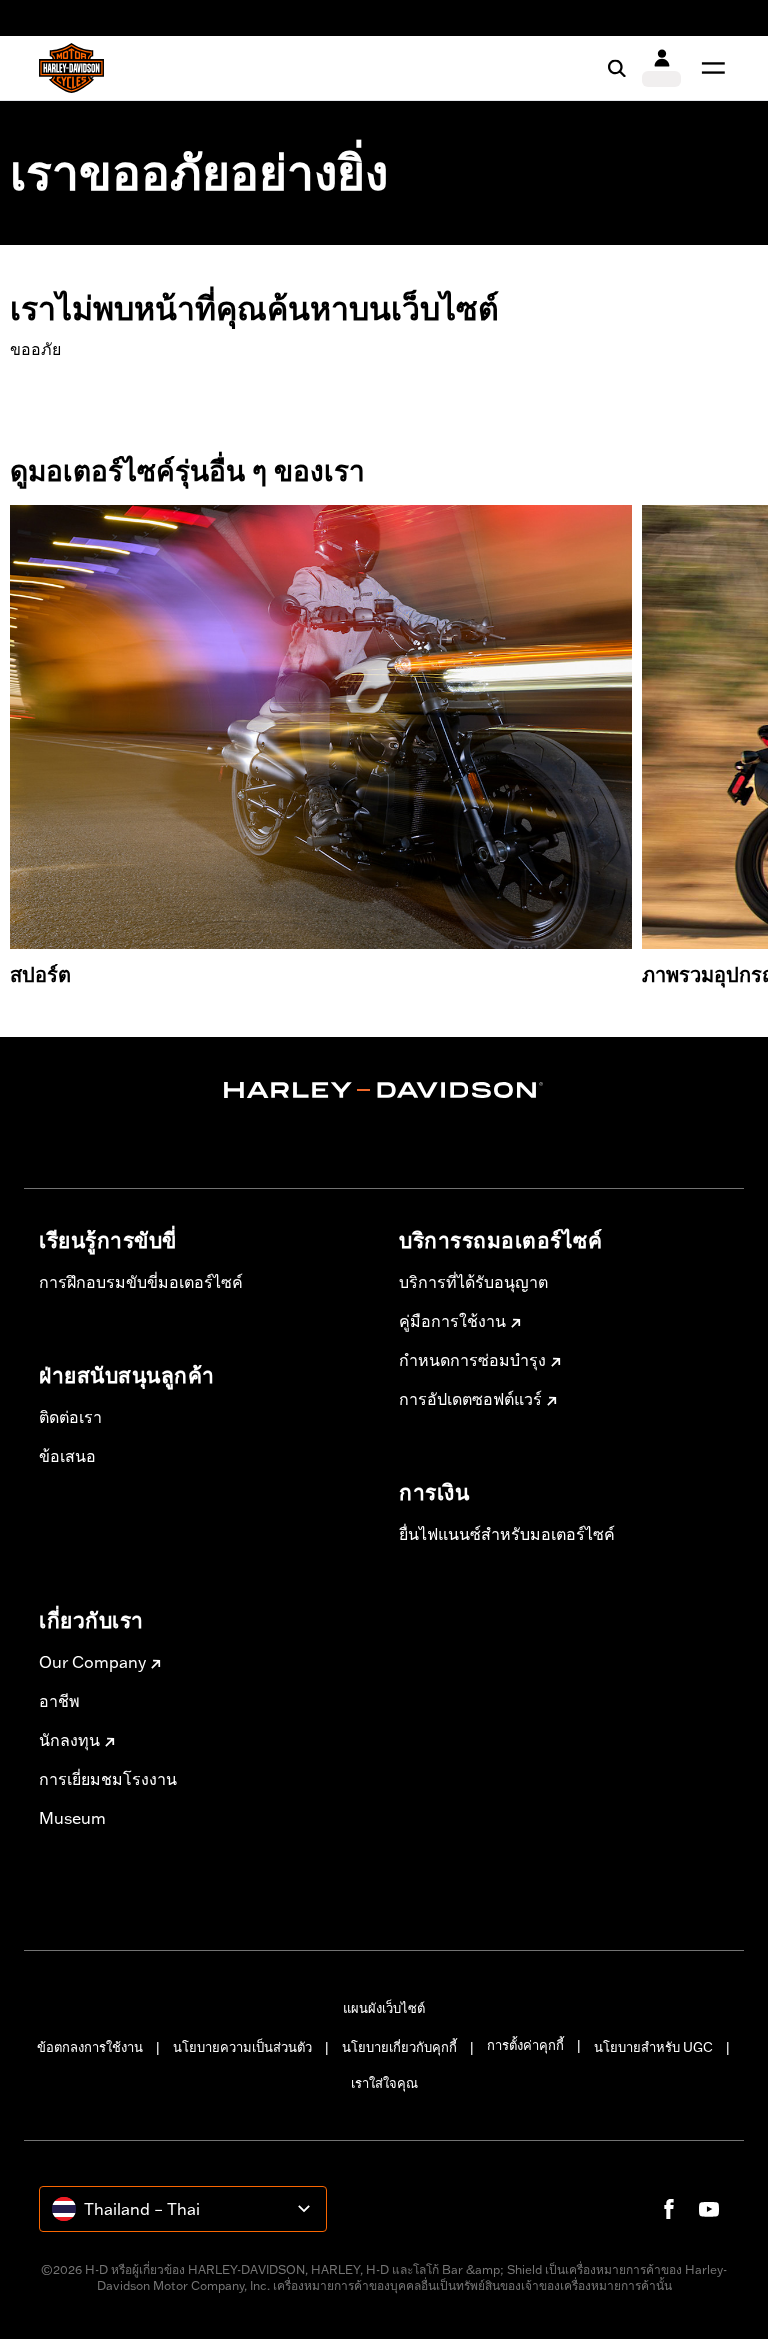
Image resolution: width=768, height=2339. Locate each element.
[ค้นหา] (617, 68)
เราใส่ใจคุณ (384, 2083)
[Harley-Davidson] (384, 1090)
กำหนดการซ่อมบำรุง (472, 1360)
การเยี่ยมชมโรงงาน (108, 1779)
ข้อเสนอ (67, 1456)
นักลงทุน (69, 1740)
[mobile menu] (709, 68)
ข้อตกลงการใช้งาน (90, 2047)
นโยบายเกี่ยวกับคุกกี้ (399, 2047)
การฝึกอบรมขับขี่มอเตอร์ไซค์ (141, 1282)
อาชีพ (59, 1701)
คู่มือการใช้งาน (452, 1321)
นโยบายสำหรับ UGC (653, 2047)
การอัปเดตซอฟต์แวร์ (470, 1399)
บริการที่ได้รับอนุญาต (473, 1282)
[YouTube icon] (709, 2209)
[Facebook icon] (669, 2209)
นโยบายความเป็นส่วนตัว (242, 2047)
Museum (72, 1818)
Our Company (92, 1662)
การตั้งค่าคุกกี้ (525, 2045)
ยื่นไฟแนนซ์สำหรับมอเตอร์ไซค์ (507, 1534)
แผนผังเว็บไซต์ (384, 2008)
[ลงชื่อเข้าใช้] (661, 68)
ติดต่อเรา (70, 1417)
